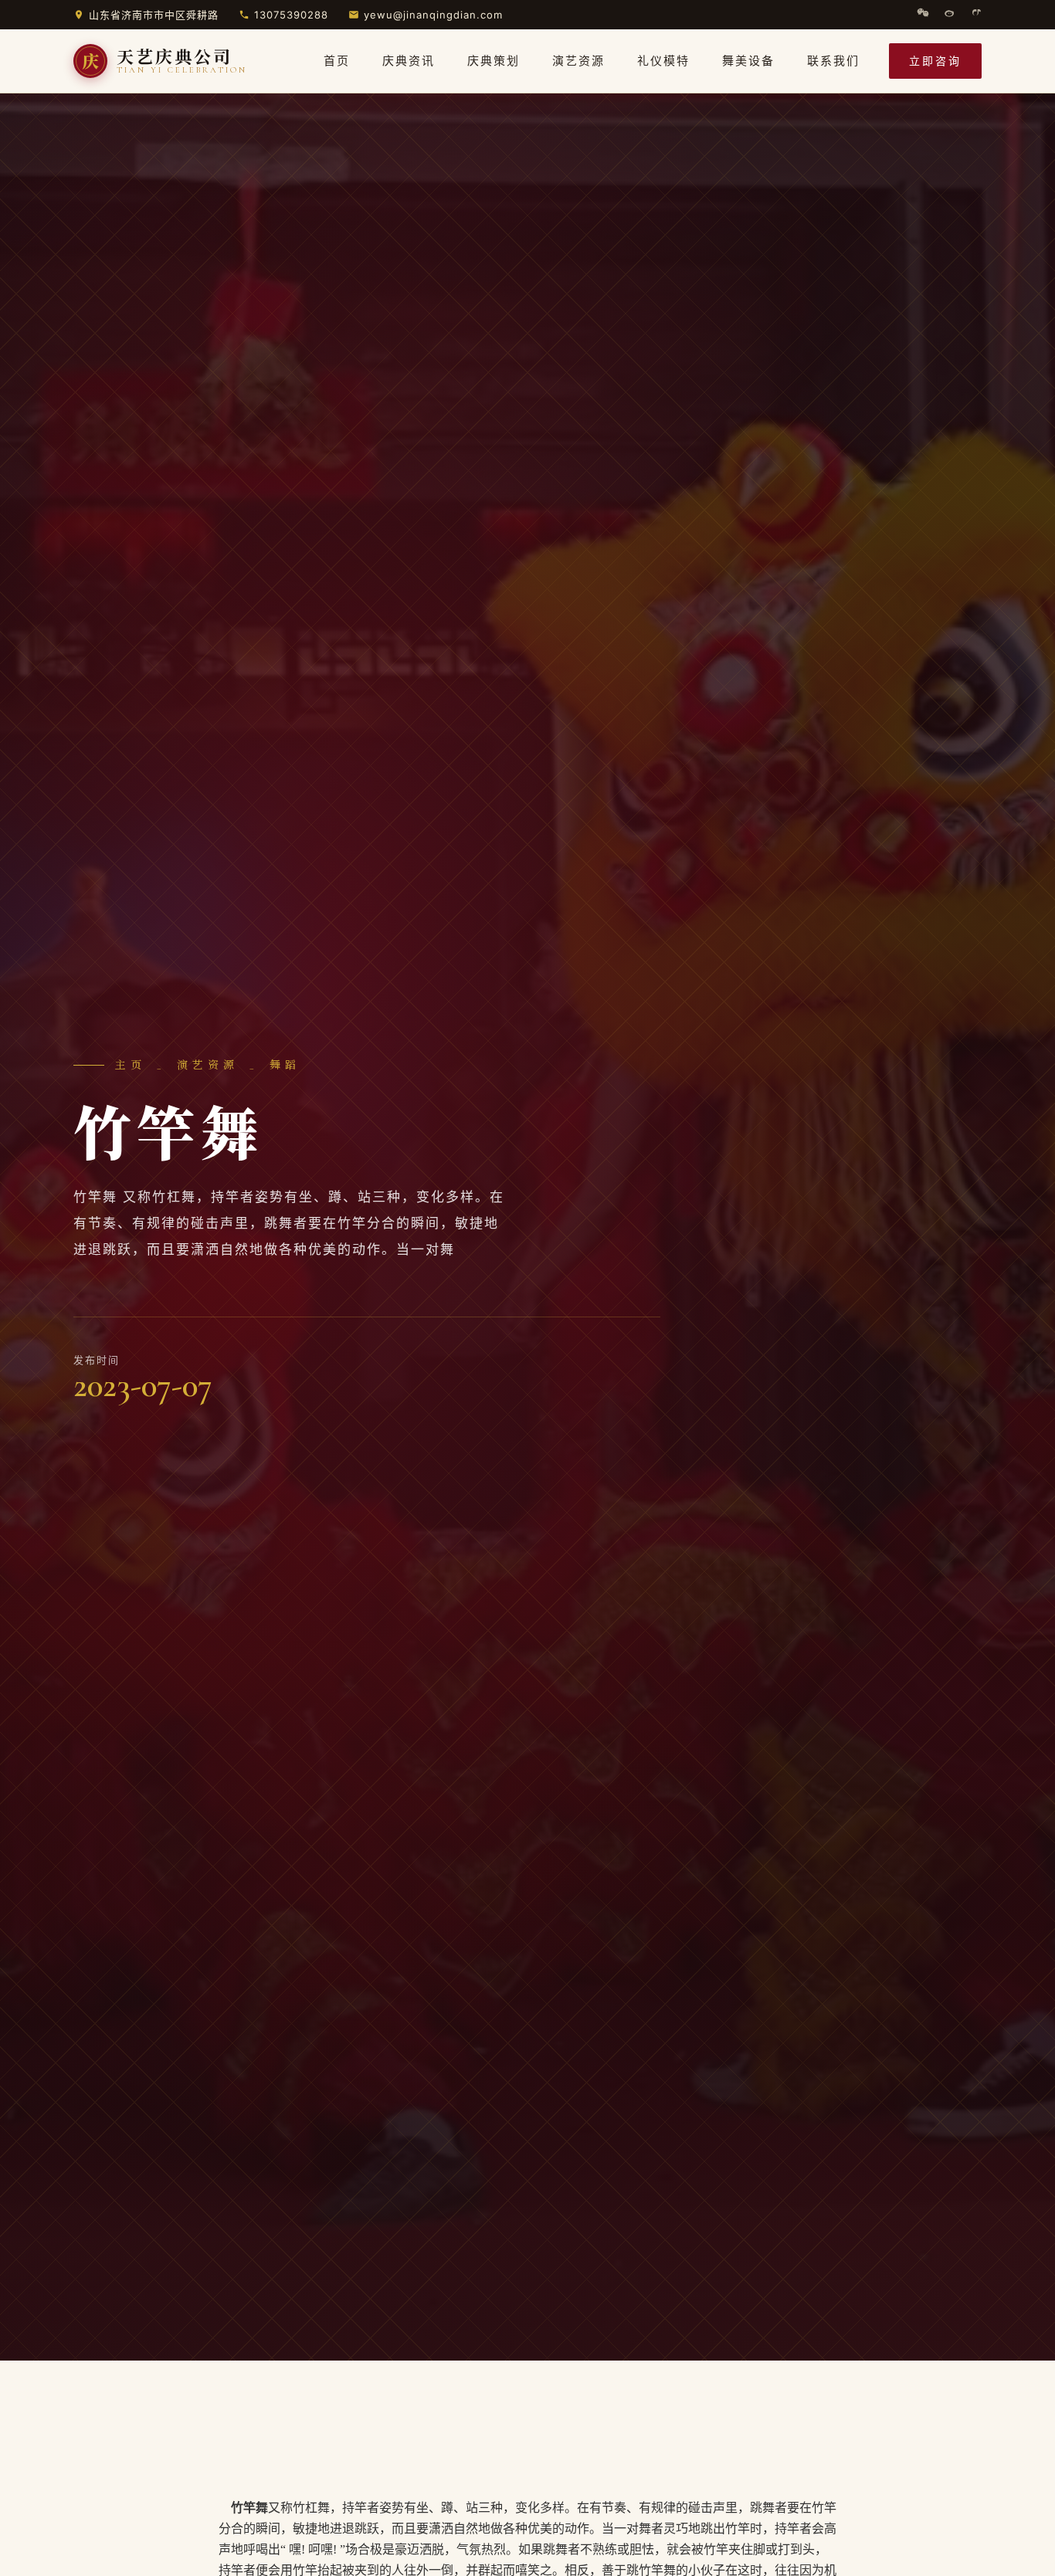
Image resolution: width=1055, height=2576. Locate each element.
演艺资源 (578, 61)
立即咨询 (935, 61)
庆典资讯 (409, 61)
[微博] (949, 15)
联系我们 (833, 61)
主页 (131, 1065)
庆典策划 (494, 61)
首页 (337, 61)
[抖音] (975, 15)
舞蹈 (285, 1065)
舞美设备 (748, 61)
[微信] (923, 15)
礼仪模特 (663, 61)
